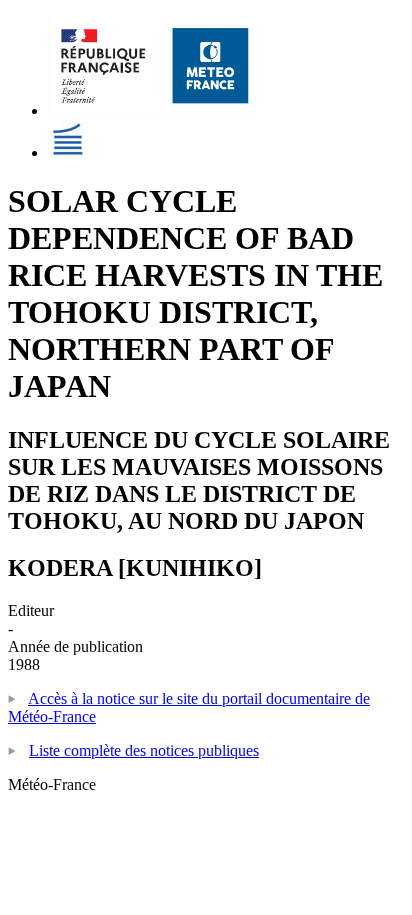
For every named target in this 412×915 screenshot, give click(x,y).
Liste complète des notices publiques (144, 750)
